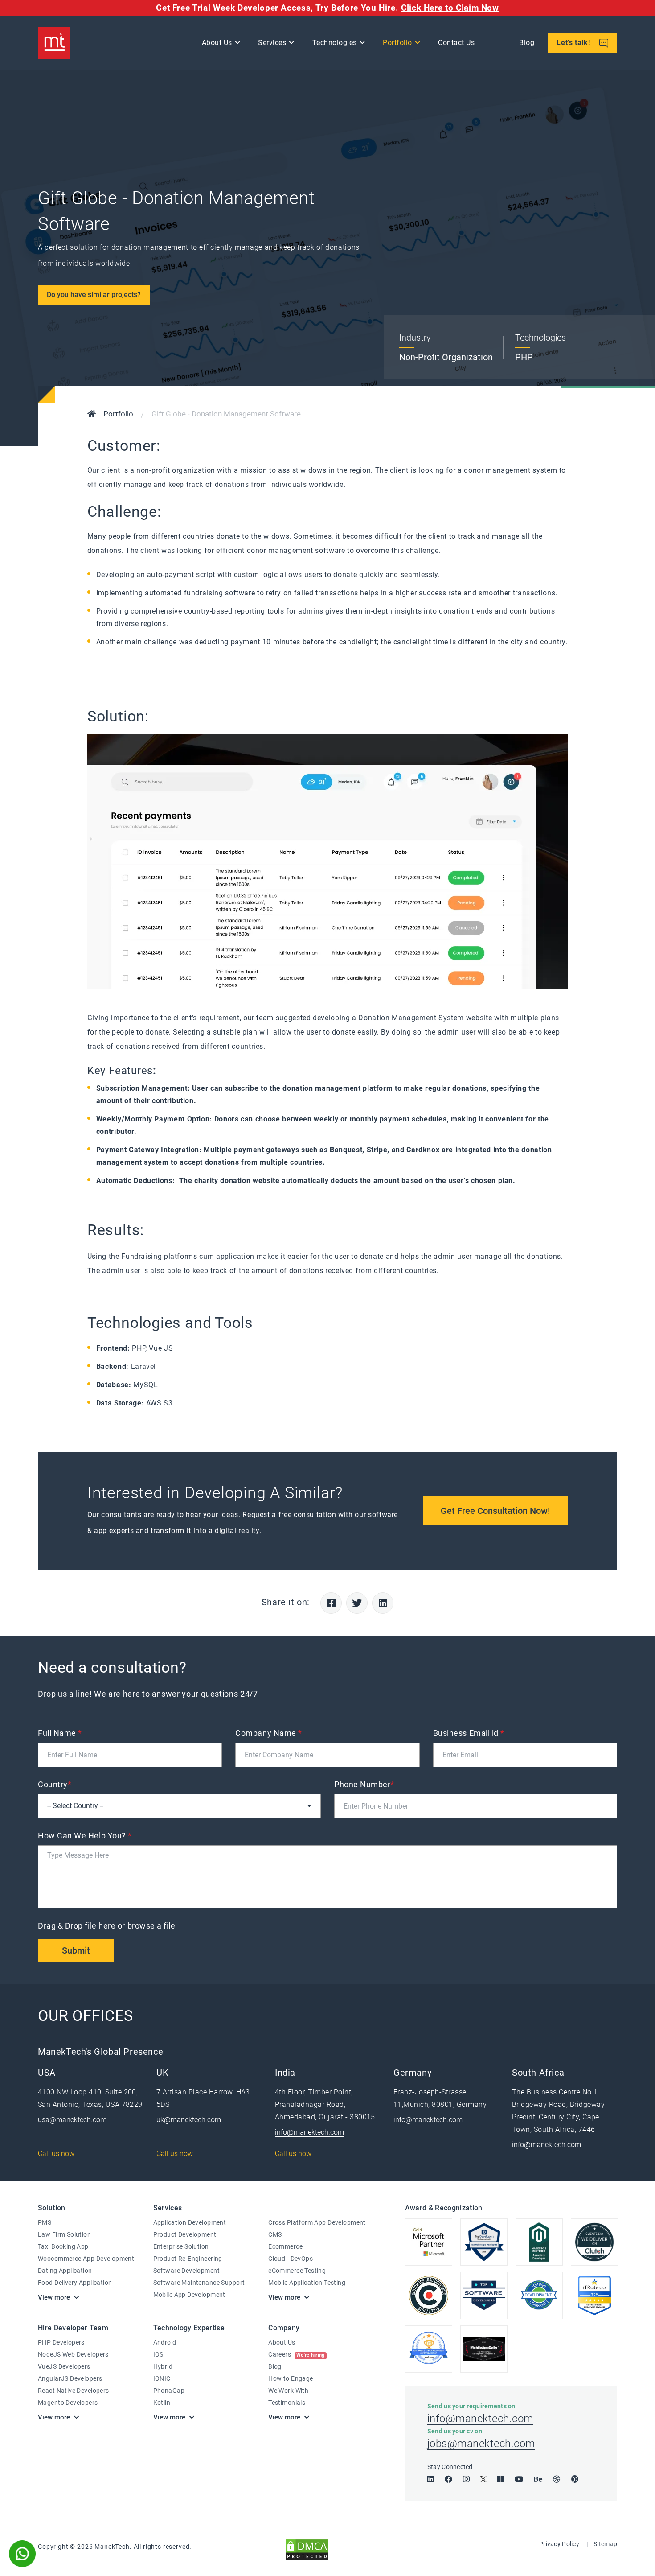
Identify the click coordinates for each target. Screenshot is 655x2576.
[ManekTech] (54, 43)
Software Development (186, 2271)
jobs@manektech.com (481, 2444)
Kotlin (162, 2403)
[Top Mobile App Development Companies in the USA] (484, 2349)
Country (55, 1784)
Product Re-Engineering (188, 2259)
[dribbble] (557, 2479)
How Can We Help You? (85, 1836)
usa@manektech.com (72, 2120)
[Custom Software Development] (594, 2296)
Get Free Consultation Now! (495, 1511)
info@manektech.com (309, 2132)
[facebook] (448, 2479)
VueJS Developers (64, 2366)
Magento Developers (68, 2403)
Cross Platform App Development (317, 2222)
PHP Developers (61, 2342)
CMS (275, 2234)
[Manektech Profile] (429, 2349)
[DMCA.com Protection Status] (307, 2549)
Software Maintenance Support (199, 2283)
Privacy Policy (559, 2544)
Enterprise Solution (181, 2246)
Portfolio (397, 43)
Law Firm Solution (64, 2234)
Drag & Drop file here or (107, 1926)
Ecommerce (285, 2246)
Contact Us (456, 43)
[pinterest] (575, 2479)
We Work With (288, 2391)
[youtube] (519, 2479)
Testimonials (287, 2403)
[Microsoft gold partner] (429, 2242)
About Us (282, 2342)
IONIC (162, 2378)
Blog (527, 43)
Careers (297, 2354)
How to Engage (291, 2378)
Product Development (185, 2234)
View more (54, 2297)
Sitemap (605, 2544)
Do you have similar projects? (94, 295)
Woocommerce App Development (86, 2259)
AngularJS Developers (70, 2378)
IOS (158, 2354)
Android (165, 2342)
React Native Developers (74, 2391)
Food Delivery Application (75, 2283)
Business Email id (469, 1733)
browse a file (151, 1926)
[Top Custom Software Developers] (484, 2242)
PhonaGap (169, 2391)
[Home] (92, 415)
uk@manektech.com (189, 2120)
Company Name (269, 1733)
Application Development (190, 2222)
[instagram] (466, 2479)
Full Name (60, 1733)
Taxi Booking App (63, 2246)
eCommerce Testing (297, 2271)
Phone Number (364, 1784)
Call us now (56, 2154)
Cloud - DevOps (291, 2259)
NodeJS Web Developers (73, 2354)
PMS (45, 2222)
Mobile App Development (189, 2295)
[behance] (538, 2479)
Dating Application (65, 2271)
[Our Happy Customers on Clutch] (594, 2242)
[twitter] (483, 2479)
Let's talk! (574, 43)
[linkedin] (431, 2479)
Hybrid (163, 2366)
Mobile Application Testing (307, 2283)
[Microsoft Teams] (501, 2479)
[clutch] (429, 2296)
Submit (76, 1950)
